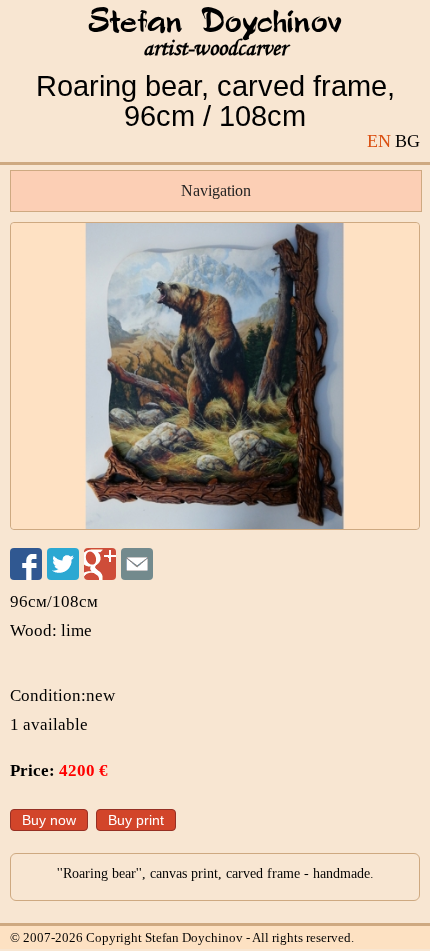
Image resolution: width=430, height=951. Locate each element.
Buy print (136, 820)
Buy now (49, 820)
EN (379, 141)
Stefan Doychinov (215, 23)
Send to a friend (137, 564)
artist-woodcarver (215, 48)
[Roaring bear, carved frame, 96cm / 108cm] (215, 376)
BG (407, 141)
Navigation (216, 190)
